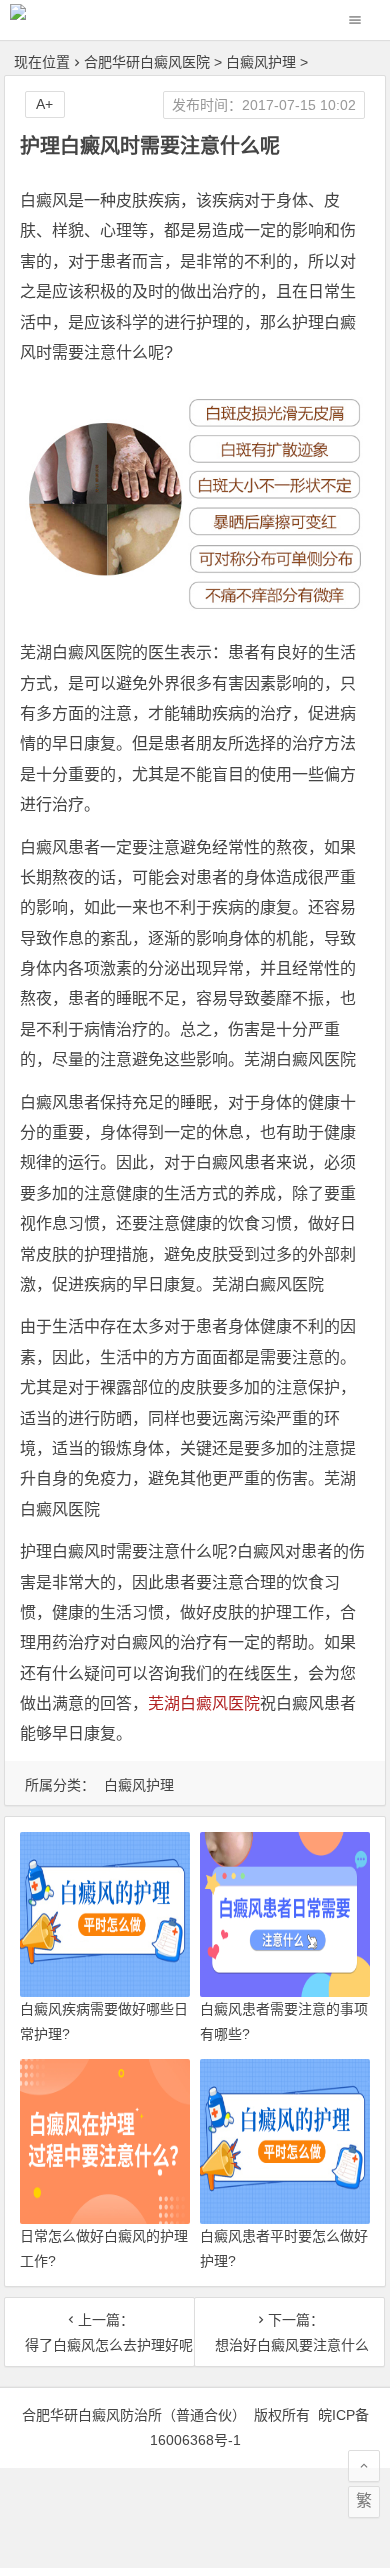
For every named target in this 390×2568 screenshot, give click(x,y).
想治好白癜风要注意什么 (289, 2345)
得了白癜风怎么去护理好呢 (99, 2345)
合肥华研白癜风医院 (147, 62)
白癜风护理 (261, 62)
